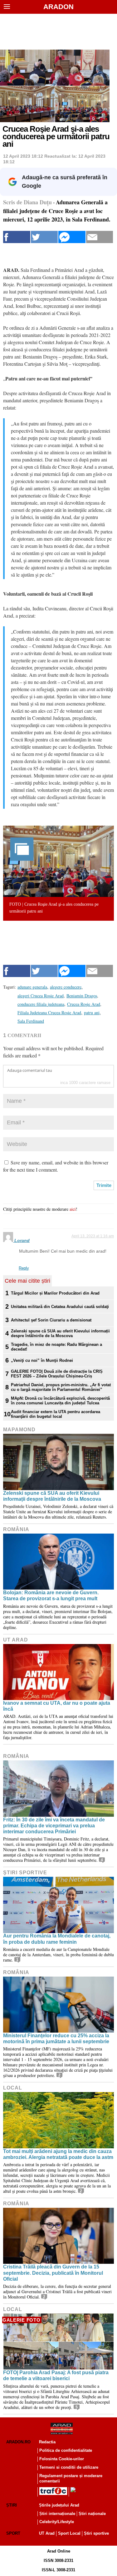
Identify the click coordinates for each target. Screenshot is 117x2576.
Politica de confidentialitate (66, 2450)
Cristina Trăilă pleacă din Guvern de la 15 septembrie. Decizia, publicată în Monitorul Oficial (53, 2273)
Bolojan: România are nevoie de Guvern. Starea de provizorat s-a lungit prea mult (51, 1596)
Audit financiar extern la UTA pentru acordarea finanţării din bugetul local (56, 1414)
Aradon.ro (18, 2442)
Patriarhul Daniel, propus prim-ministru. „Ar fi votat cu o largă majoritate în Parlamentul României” (61, 1387)
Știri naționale (92, 2514)
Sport (13, 2533)
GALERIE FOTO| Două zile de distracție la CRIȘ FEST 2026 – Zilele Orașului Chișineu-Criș (57, 1374)
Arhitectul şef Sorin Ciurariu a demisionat (51, 1320)
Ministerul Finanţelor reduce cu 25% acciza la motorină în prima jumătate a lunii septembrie (56, 2039)
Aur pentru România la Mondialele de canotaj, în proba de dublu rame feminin (57, 1939)
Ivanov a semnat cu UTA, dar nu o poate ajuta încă (57, 1706)
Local (13, 2088)
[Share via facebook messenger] (72, 237)
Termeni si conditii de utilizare (69, 2467)
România (16, 1529)
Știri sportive (96, 2533)
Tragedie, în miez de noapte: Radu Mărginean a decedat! (56, 1347)
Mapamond (19, 1430)
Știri (12, 2505)
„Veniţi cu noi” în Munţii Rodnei (42, 1360)
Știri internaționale (57, 2514)
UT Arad (16, 1640)
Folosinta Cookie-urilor (62, 2459)
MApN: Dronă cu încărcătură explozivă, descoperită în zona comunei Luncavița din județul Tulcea (60, 1401)
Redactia (47, 2442)
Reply (24, 1268)
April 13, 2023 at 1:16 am (93, 1236)
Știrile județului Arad (59, 2505)
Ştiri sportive (25, 1873)
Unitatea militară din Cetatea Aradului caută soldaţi (60, 1307)
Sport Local (69, 2533)
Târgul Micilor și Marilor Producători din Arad (55, 1293)
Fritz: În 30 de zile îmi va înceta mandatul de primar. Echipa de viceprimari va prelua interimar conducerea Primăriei (54, 1826)
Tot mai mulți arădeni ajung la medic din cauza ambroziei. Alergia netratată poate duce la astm (58, 2154)
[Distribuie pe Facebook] (17, 237)
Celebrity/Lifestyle (57, 2522)
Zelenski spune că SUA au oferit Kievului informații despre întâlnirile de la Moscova (60, 1333)
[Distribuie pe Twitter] (44, 237)
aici (73, 1209)
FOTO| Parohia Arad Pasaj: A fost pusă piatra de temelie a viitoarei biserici (56, 2375)
